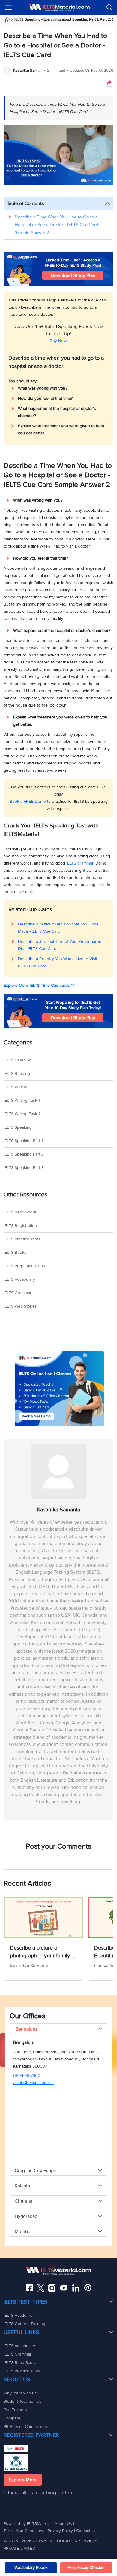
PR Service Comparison (25, 2426)
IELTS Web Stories (20, 1306)
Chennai (24, 2201)
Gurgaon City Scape (36, 2171)
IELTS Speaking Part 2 (24, 1154)
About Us (64, 2524)
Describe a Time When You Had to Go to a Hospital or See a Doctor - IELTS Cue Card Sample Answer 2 (57, 225)
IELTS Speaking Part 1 (23, 1141)
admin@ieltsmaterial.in (33, 2083)
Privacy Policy (60, 2531)
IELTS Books (15, 1252)
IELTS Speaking (18, 1127)
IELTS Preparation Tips (24, 1266)
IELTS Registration (20, 1226)
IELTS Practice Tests (22, 1239)
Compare (12, 2418)
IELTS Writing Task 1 (22, 1100)
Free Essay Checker (86, 2567)
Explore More (23, 2480)
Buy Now (58, 341)
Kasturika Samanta (28, 71)
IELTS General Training (24, 2324)
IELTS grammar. (80, 863)
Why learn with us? (21, 2393)
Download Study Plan (73, 275)
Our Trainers (15, 2410)
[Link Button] (58, 2271)
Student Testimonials (23, 2401)
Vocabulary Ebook (31, 2567)
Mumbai (23, 2232)
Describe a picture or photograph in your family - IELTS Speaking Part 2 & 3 (41, 1952)
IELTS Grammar (18, 1293)
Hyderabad (26, 2216)
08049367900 (27, 2075)
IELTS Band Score (20, 1212)
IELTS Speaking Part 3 (24, 1168)
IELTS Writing (16, 1087)
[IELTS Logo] (59, 7)
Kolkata (22, 2186)
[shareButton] (109, 83)
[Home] (9, 21)
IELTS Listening (18, 1060)
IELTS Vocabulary (19, 1279)
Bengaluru (26, 2029)
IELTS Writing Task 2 (22, 1114)
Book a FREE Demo (28, 801)
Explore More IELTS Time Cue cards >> (39, 985)
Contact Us (86, 2531)
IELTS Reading (17, 1074)
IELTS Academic (18, 2315)
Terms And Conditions (25, 2531)
